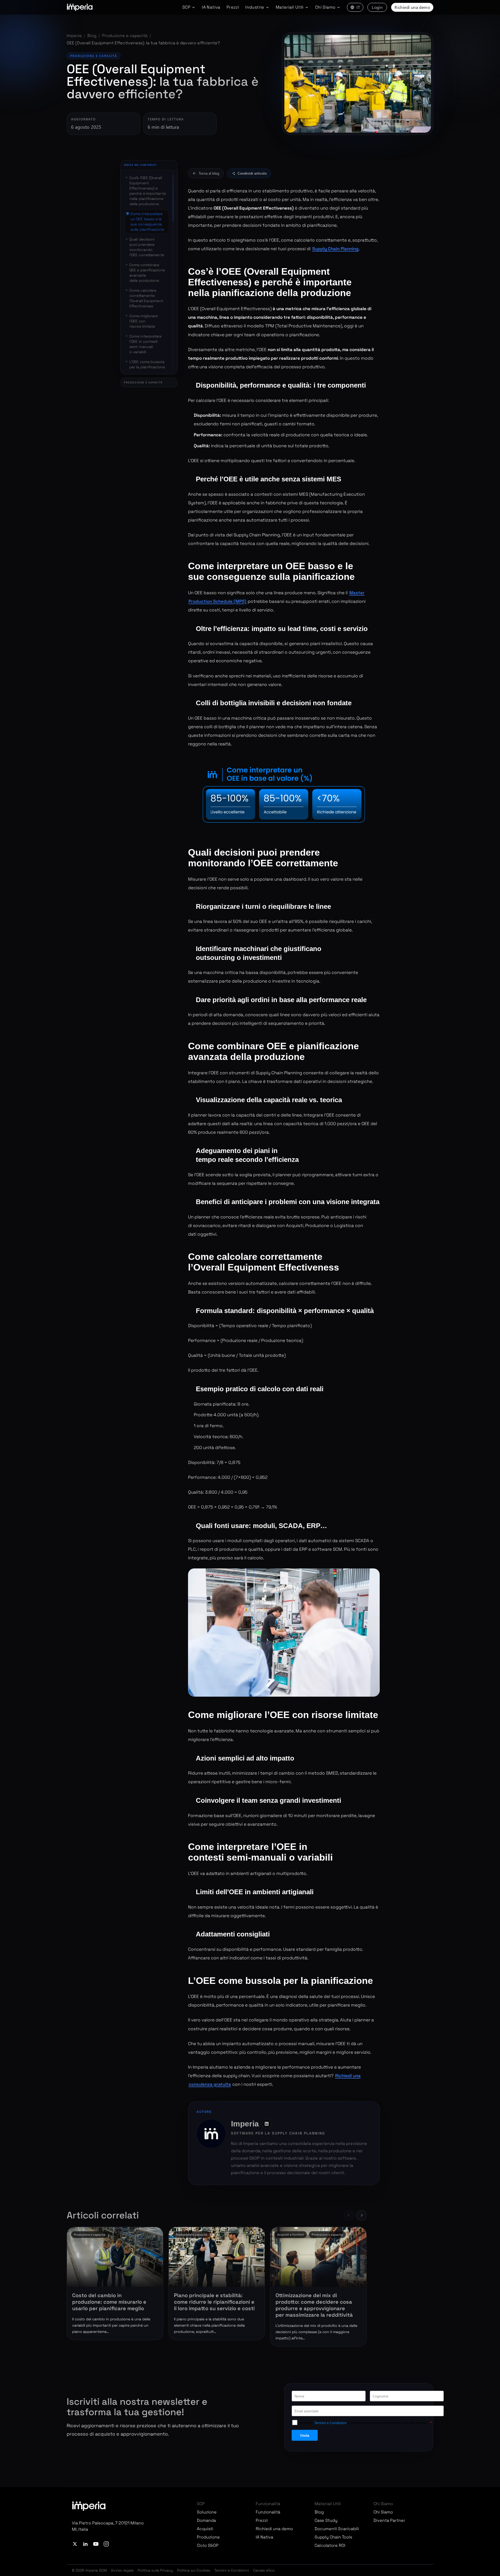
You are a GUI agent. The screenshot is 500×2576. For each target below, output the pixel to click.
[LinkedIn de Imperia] (267, 2124)
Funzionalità (268, 2512)
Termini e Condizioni (232, 2570)
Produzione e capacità (125, 36)
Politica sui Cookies (194, 2570)
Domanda (206, 2520)
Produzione (208, 2537)
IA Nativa (211, 7)
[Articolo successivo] (361, 2215)
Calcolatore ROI (330, 2545)
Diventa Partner (389, 2520)
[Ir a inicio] (80, 7)
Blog (92, 36)
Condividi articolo (252, 173)
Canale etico (264, 2570)
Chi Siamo (383, 2512)
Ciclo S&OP (208, 2545)
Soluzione (207, 2512)
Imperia (74, 36)
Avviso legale (122, 2570)
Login (377, 7)
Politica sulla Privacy (155, 2570)
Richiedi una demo (412, 7)
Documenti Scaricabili (337, 2529)
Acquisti (205, 2529)
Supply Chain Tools (333, 2537)
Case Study (326, 2520)
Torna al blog (209, 173)
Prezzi (233, 7)
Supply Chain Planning (335, 249)
